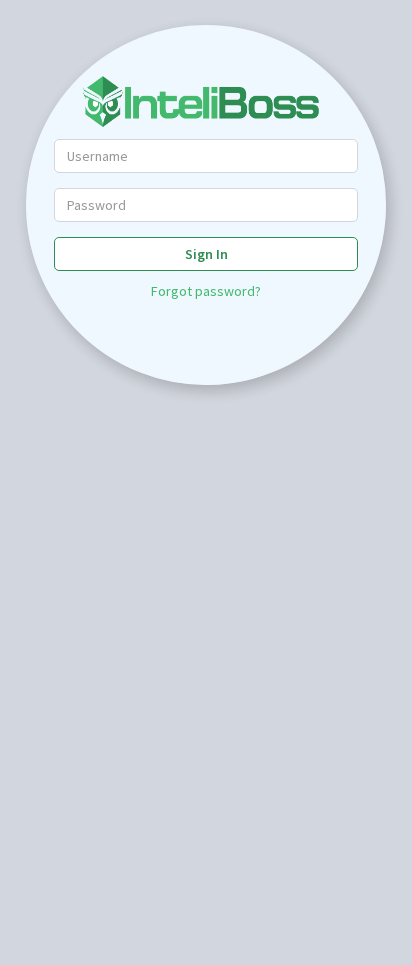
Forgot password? (206, 291)
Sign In (206, 254)
